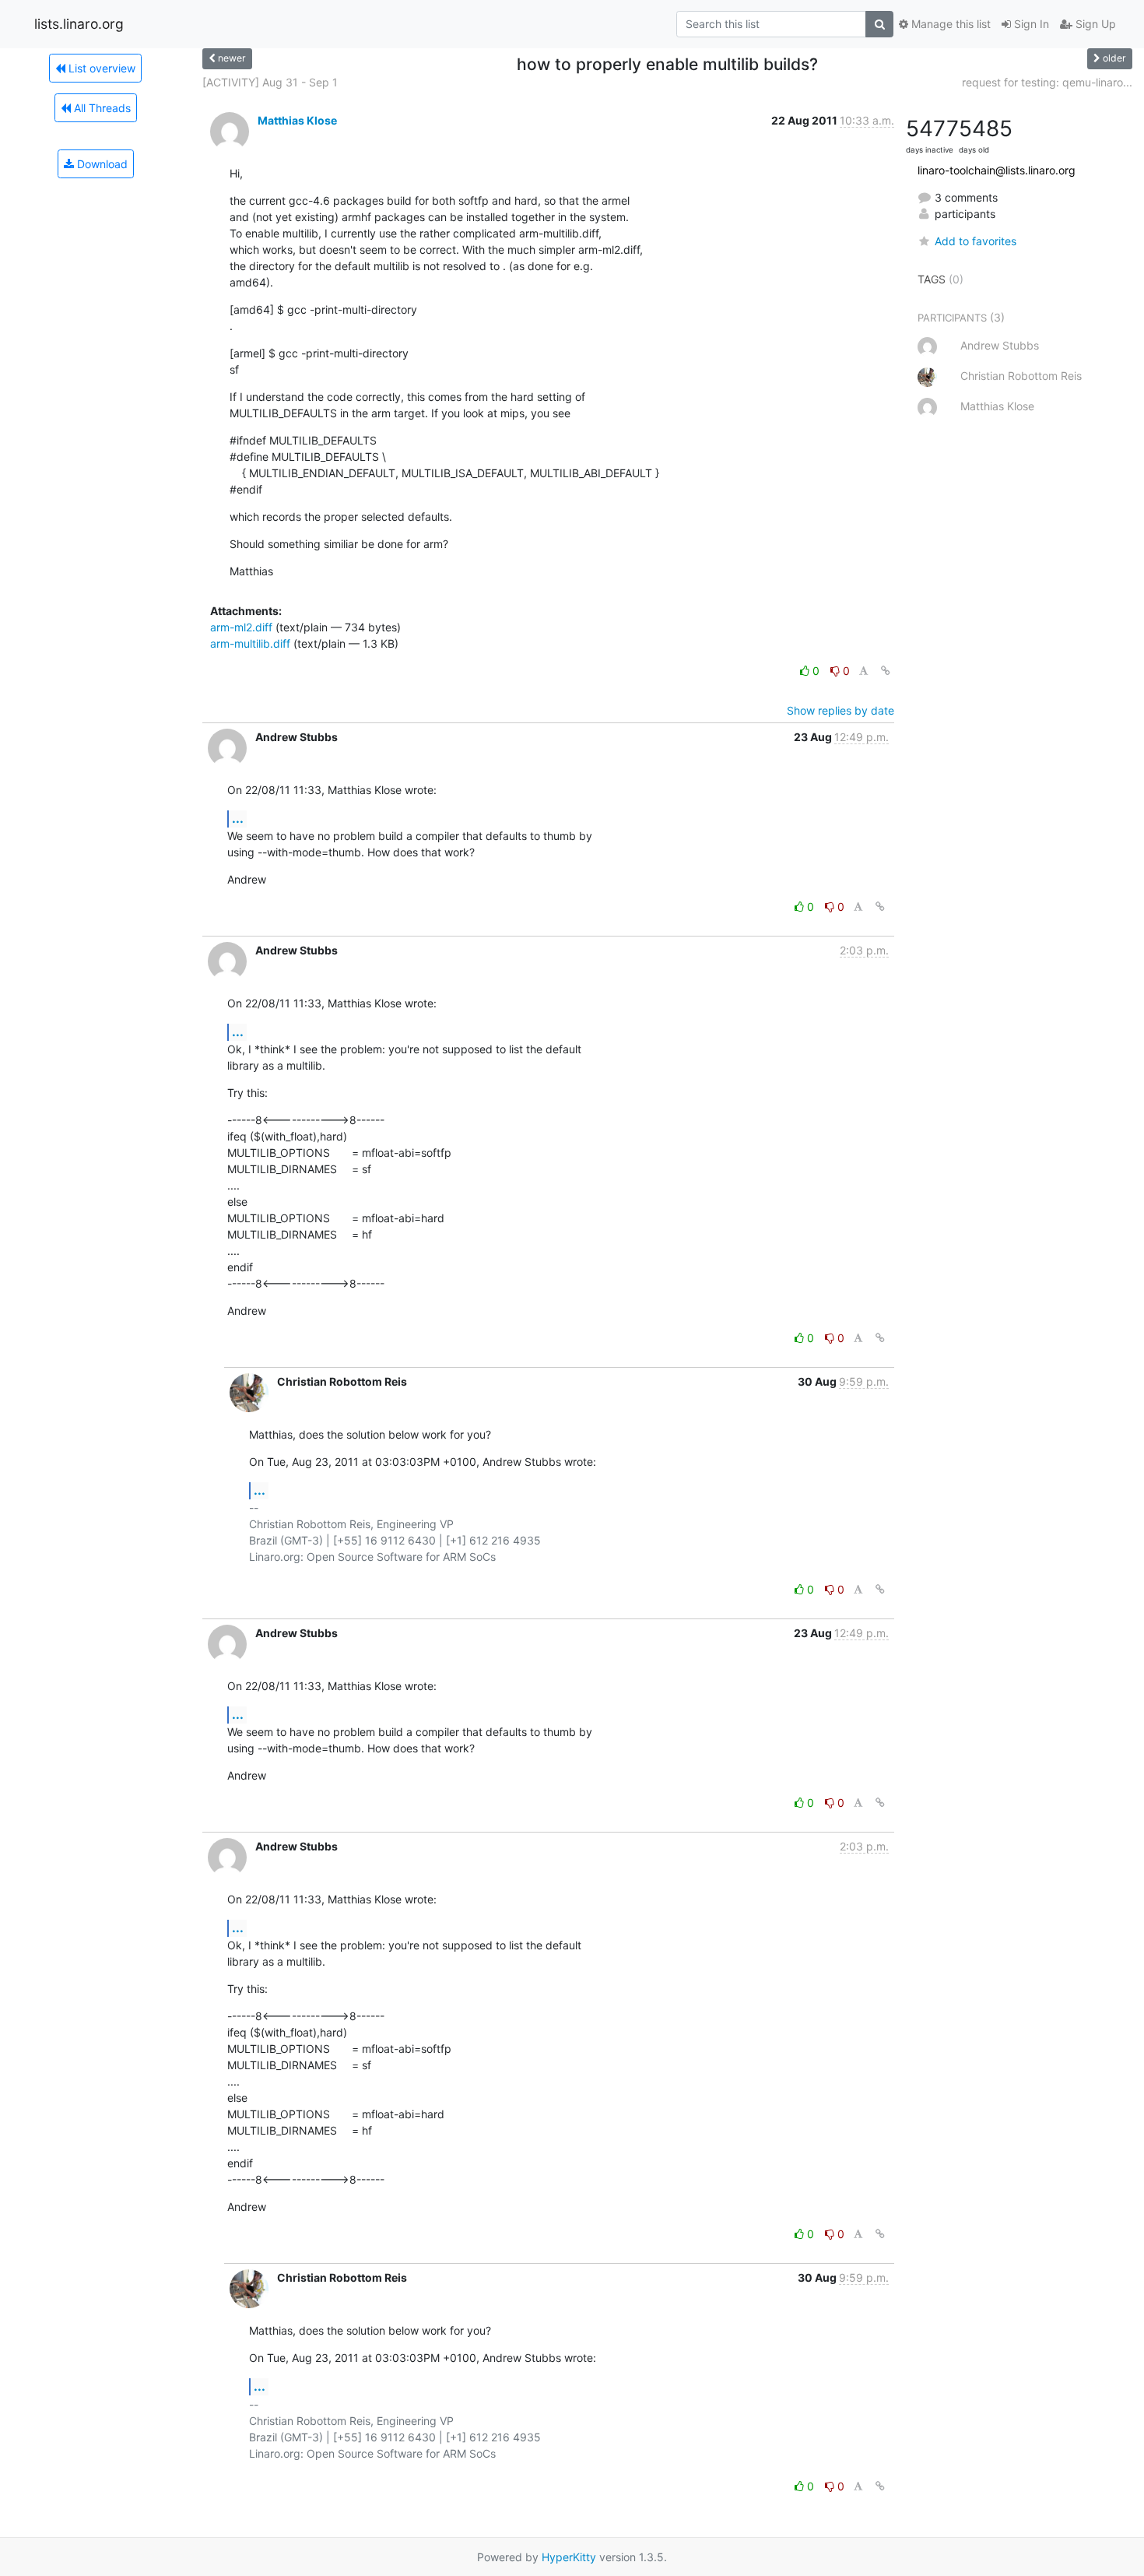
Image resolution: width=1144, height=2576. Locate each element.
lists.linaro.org (79, 24)
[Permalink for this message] (886, 671)
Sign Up (1094, 24)
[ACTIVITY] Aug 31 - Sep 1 (270, 82)
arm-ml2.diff (241, 627)
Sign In (1030, 24)
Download (101, 164)
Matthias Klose (297, 120)
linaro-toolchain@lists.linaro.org (997, 170)
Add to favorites (976, 241)
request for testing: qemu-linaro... (1047, 82)
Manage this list (949, 24)
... (238, 818)
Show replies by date (840, 710)
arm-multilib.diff (250, 643)
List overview (100, 68)
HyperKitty (569, 2557)
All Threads (101, 108)
